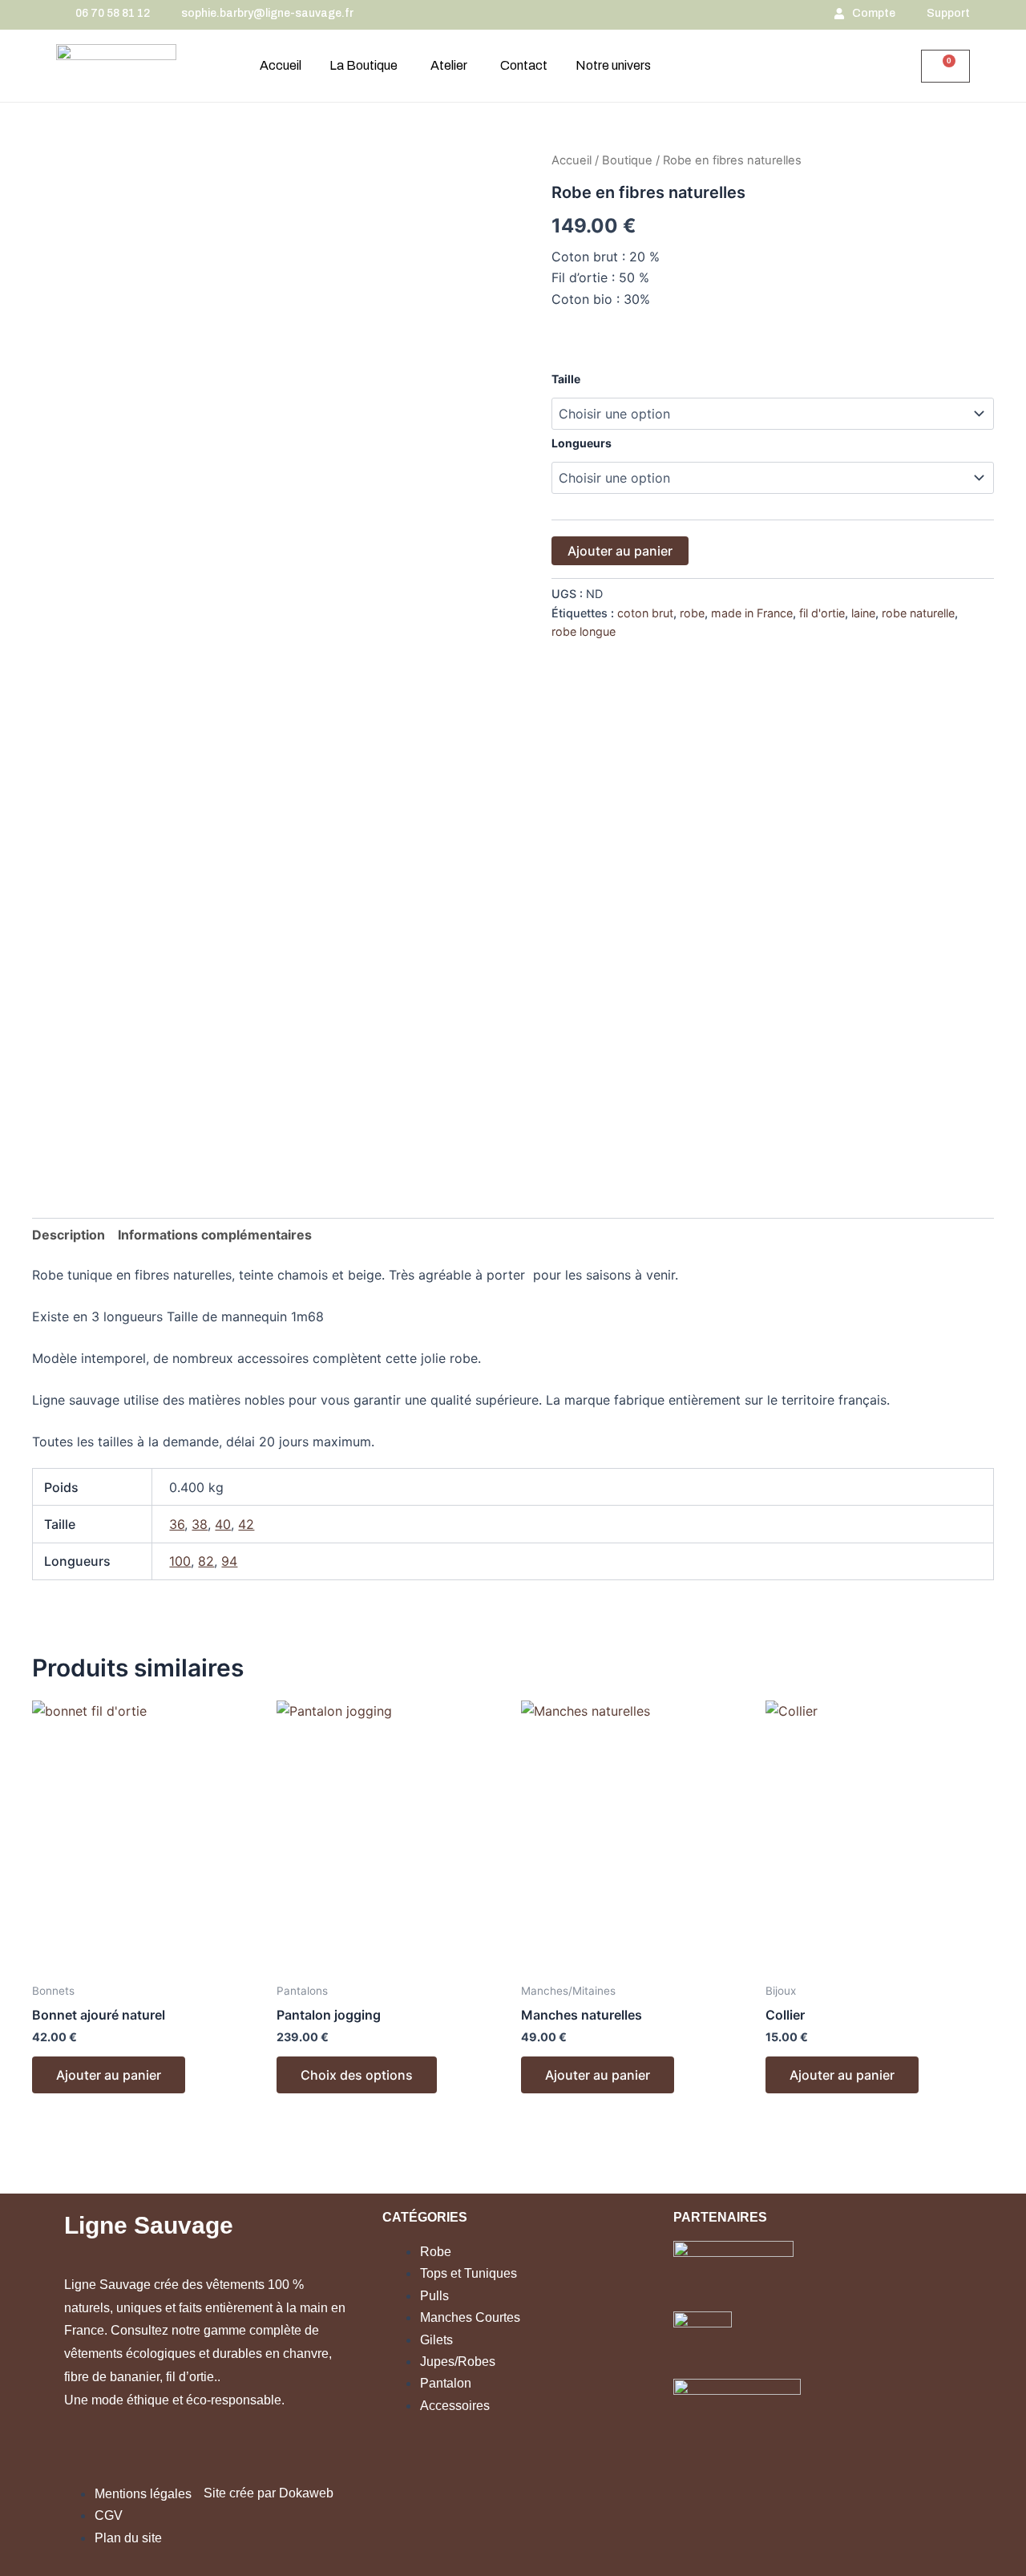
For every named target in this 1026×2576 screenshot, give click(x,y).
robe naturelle (918, 613)
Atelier (449, 65)
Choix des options (357, 2075)
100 (180, 1561)
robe (692, 613)
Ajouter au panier (620, 551)
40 (223, 1524)
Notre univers (613, 65)
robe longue (584, 631)
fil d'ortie (822, 613)
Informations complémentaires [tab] (215, 1235)
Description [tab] (69, 1235)
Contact (524, 65)
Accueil (281, 65)
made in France (752, 613)
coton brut (645, 613)
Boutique (627, 160)
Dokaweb (306, 2493)
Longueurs (582, 443)
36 (177, 1524)
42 (246, 1524)
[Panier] (945, 66)
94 (229, 1561)
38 (200, 1524)
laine (863, 613)
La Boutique (364, 65)
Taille (566, 379)
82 (206, 1561)
